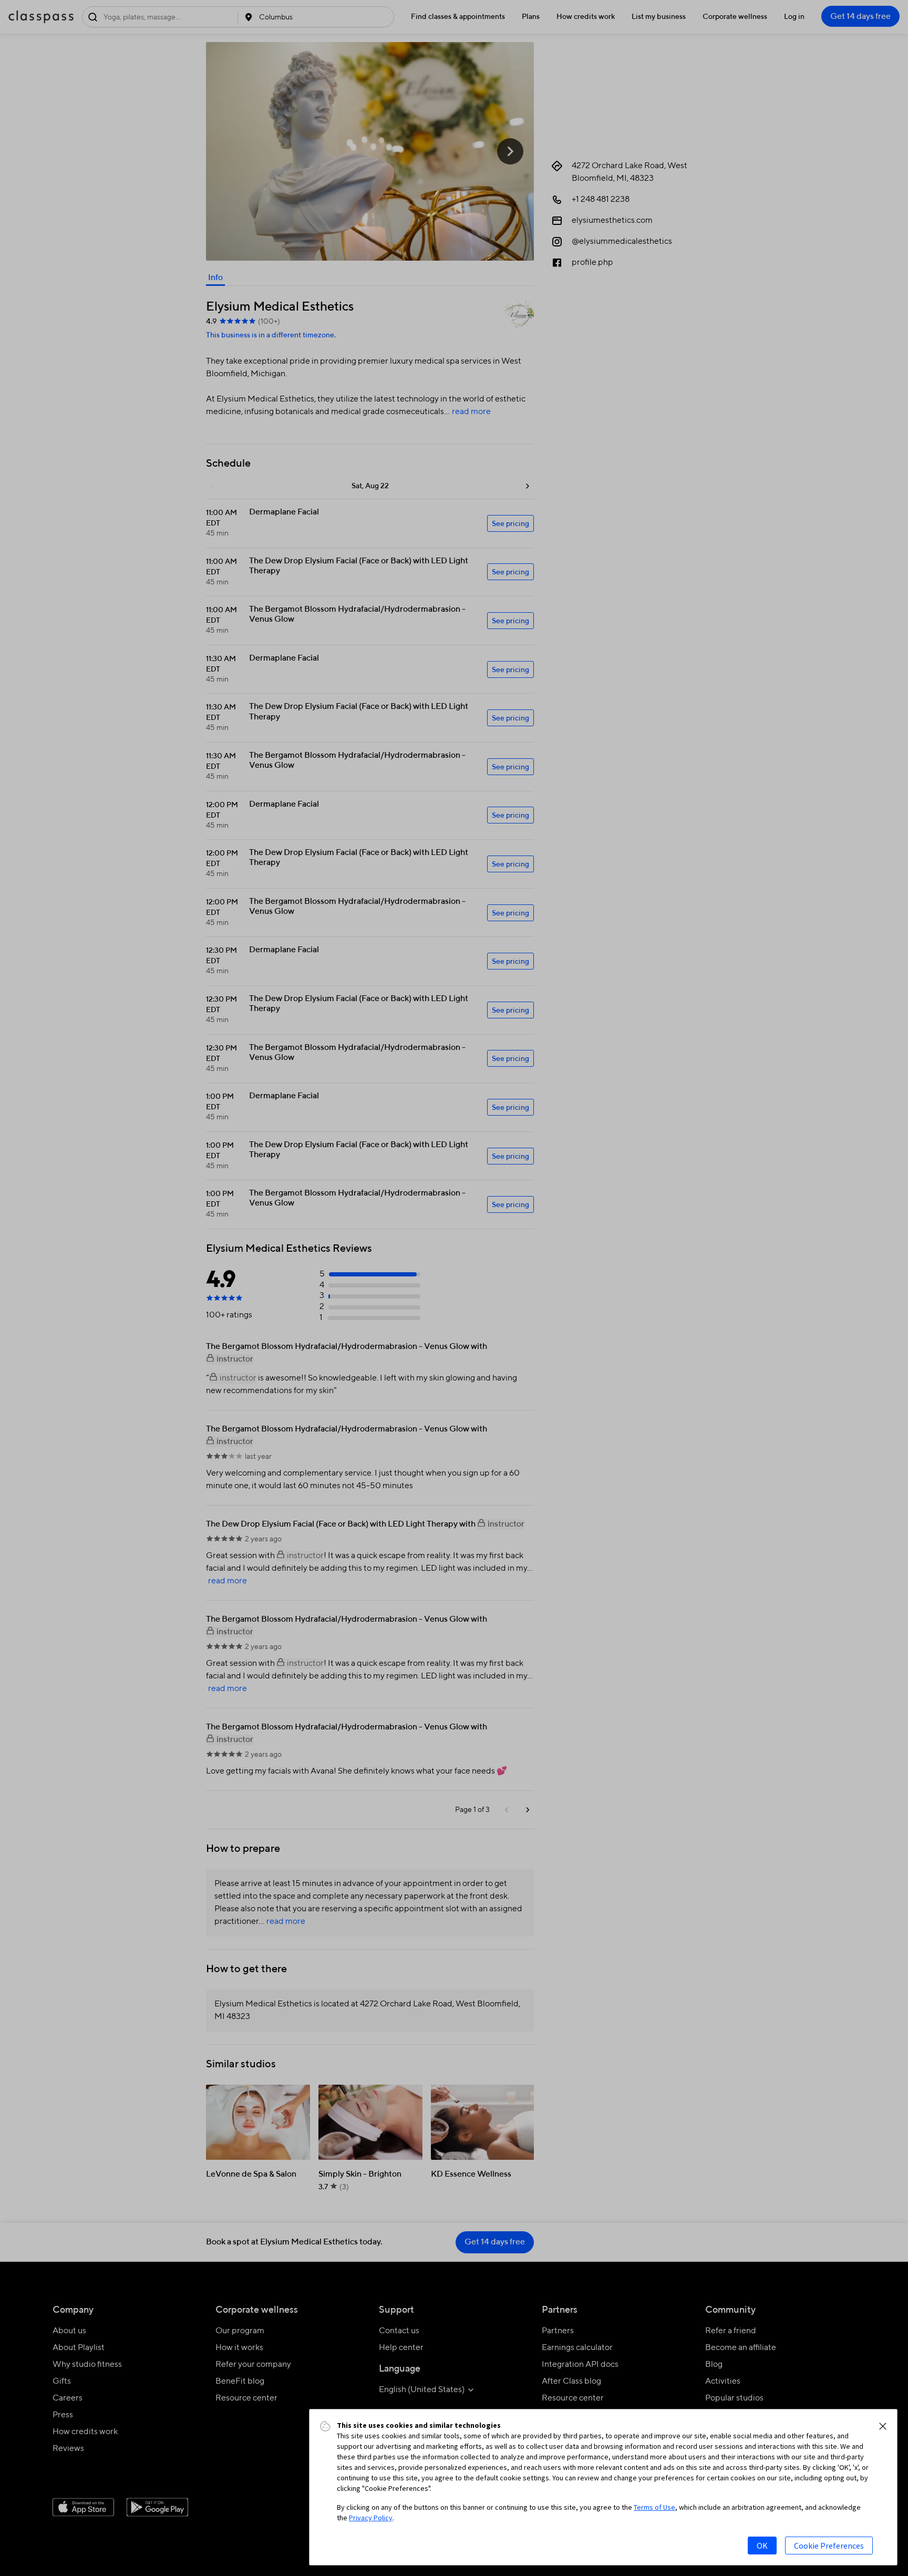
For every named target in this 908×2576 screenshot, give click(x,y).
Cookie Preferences (829, 2546)
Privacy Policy (371, 2518)
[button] (883, 2426)
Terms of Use (654, 2507)
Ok (762, 2546)
